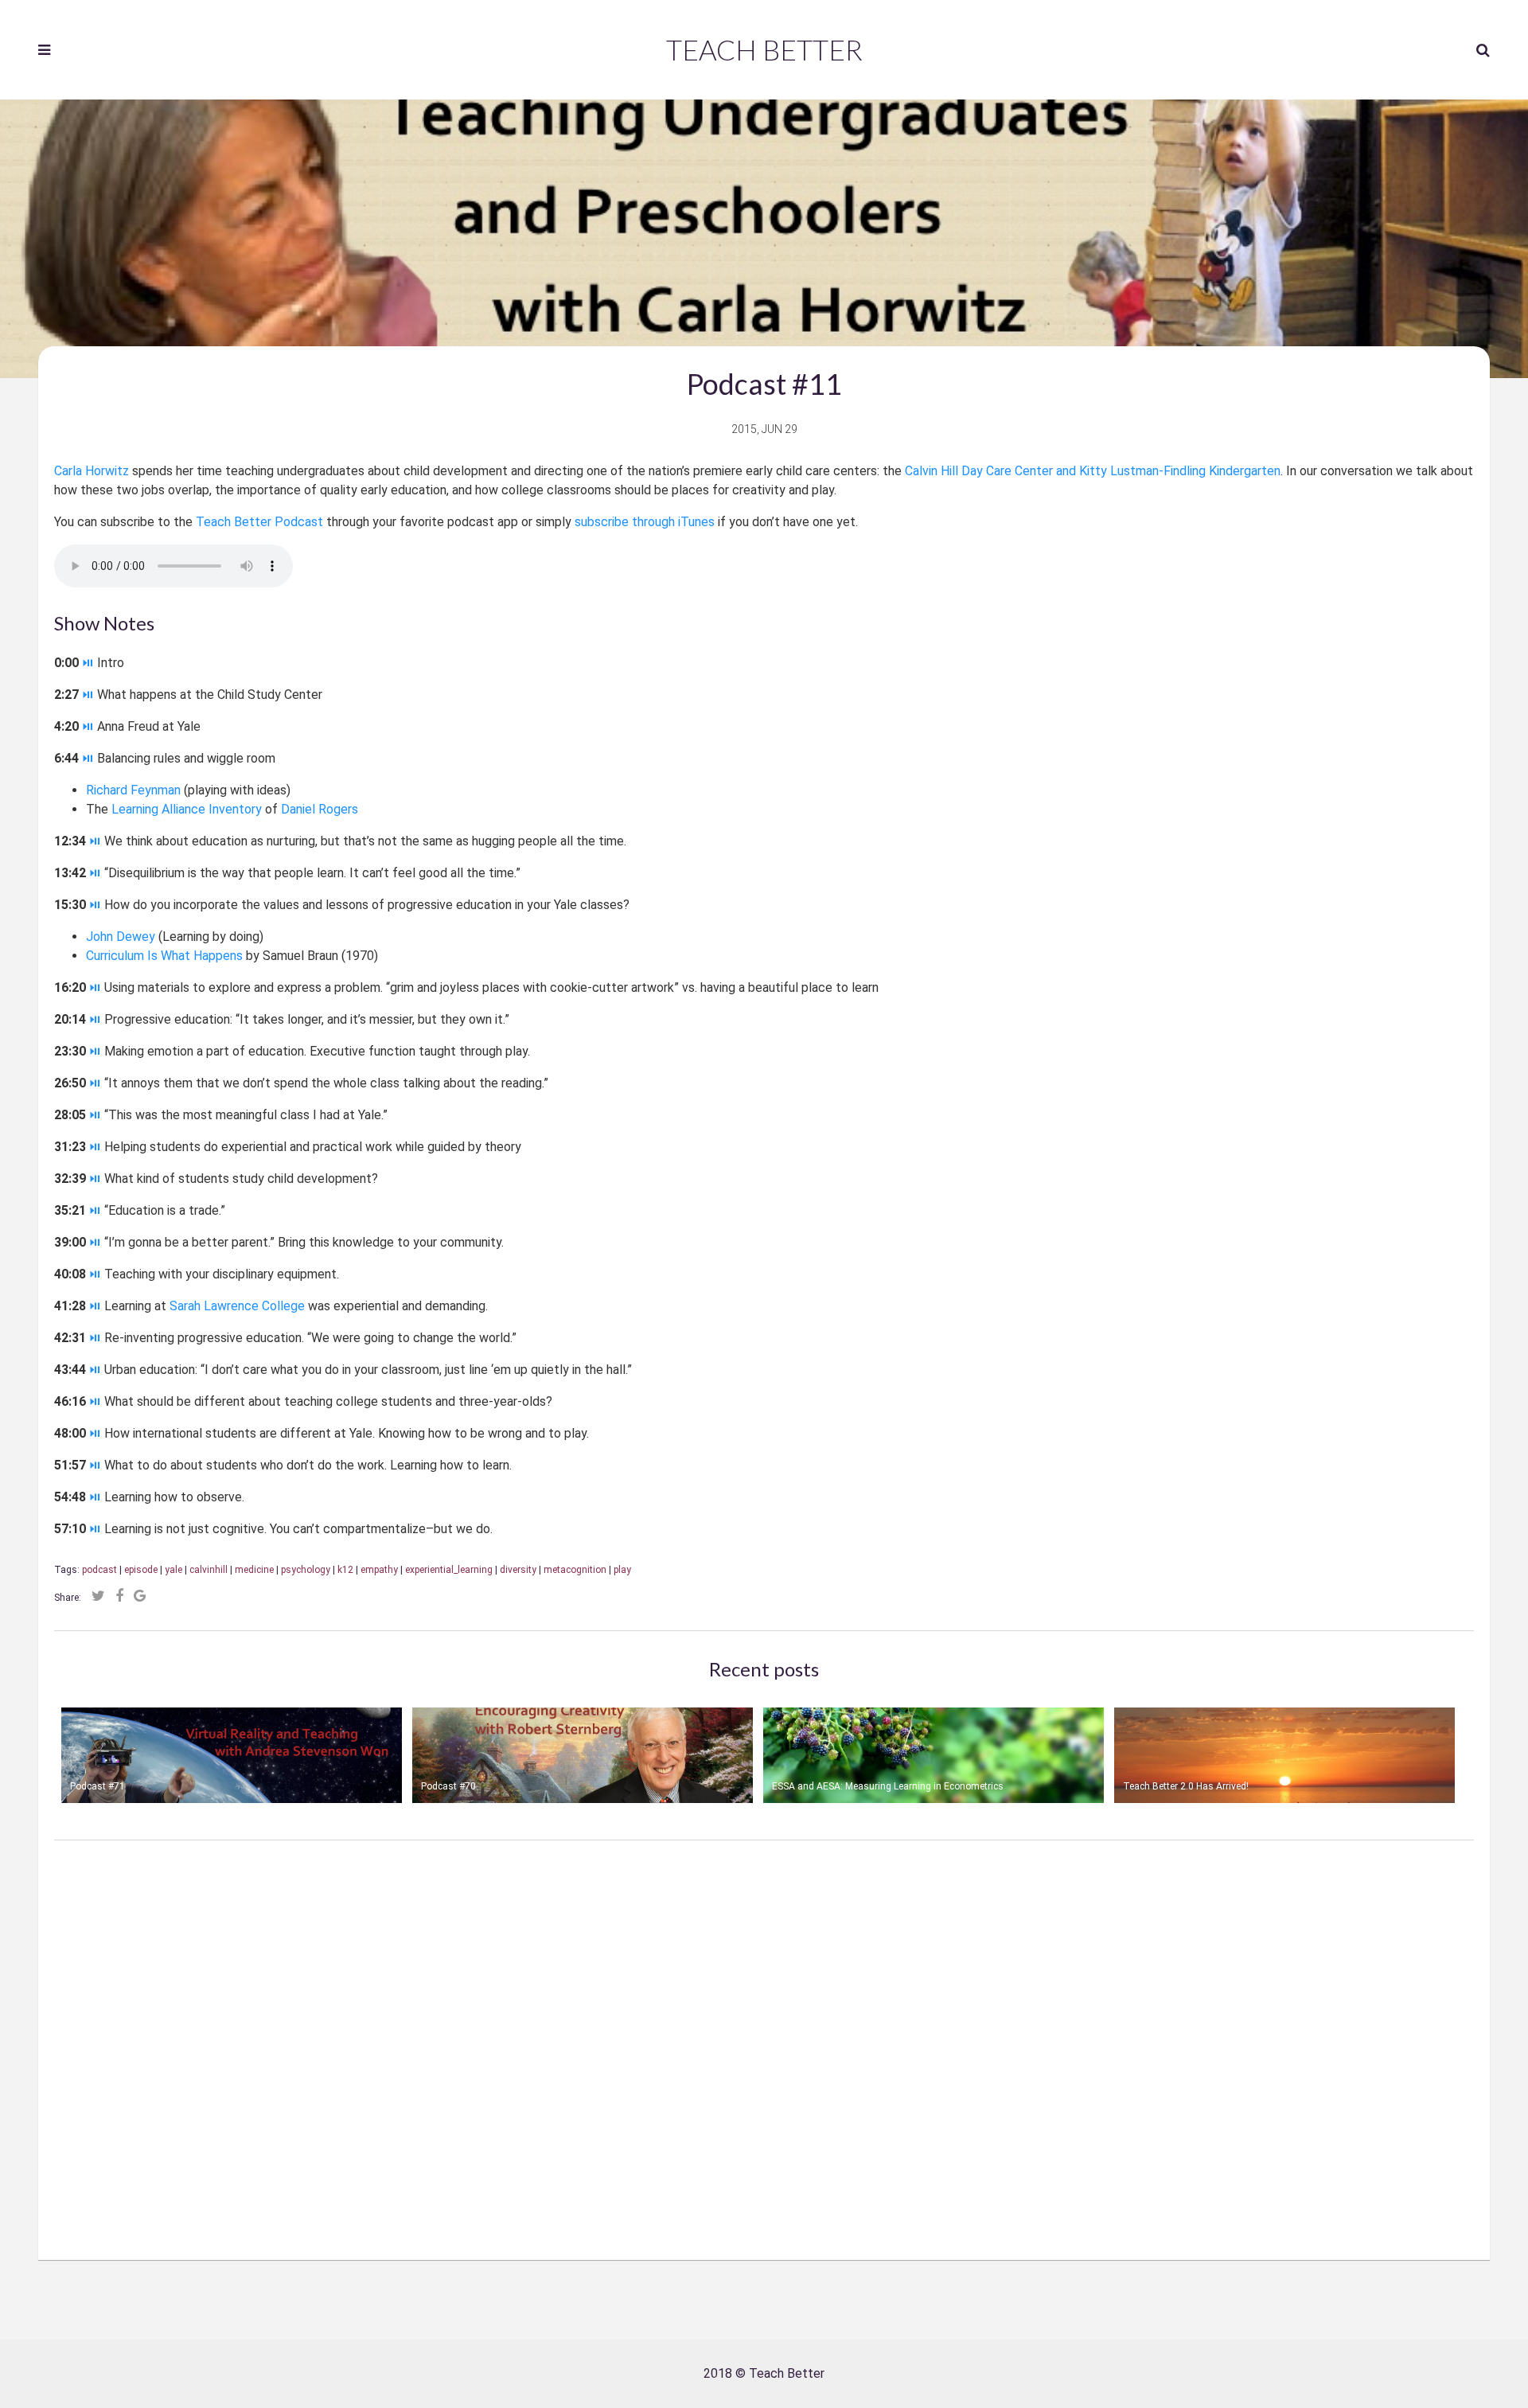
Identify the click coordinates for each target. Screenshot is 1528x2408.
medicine (254, 1570)
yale (173, 1570)
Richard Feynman (133, 790)
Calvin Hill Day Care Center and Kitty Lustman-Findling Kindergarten (1093, 471)
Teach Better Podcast (259, 522)
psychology (306, 1570)
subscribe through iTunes (645, 522)
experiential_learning (449, 1570)
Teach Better (764, 49)
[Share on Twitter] (98, 1596)
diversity (518, 1570)
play (622, 1570)
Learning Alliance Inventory (187, 809)
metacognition (575, 1570)
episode (141, 1570)
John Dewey (121, 937)
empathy (379, 1570)
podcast (99, 1570)
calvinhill (209, 1570)
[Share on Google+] (140, 1596)
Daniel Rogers (320, 809)
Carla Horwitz (92, 471)
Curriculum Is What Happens (164, 956)
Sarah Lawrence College (237, 1306)
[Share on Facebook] (119, 1596)
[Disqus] (764, 2039)
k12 (345, 1570)
